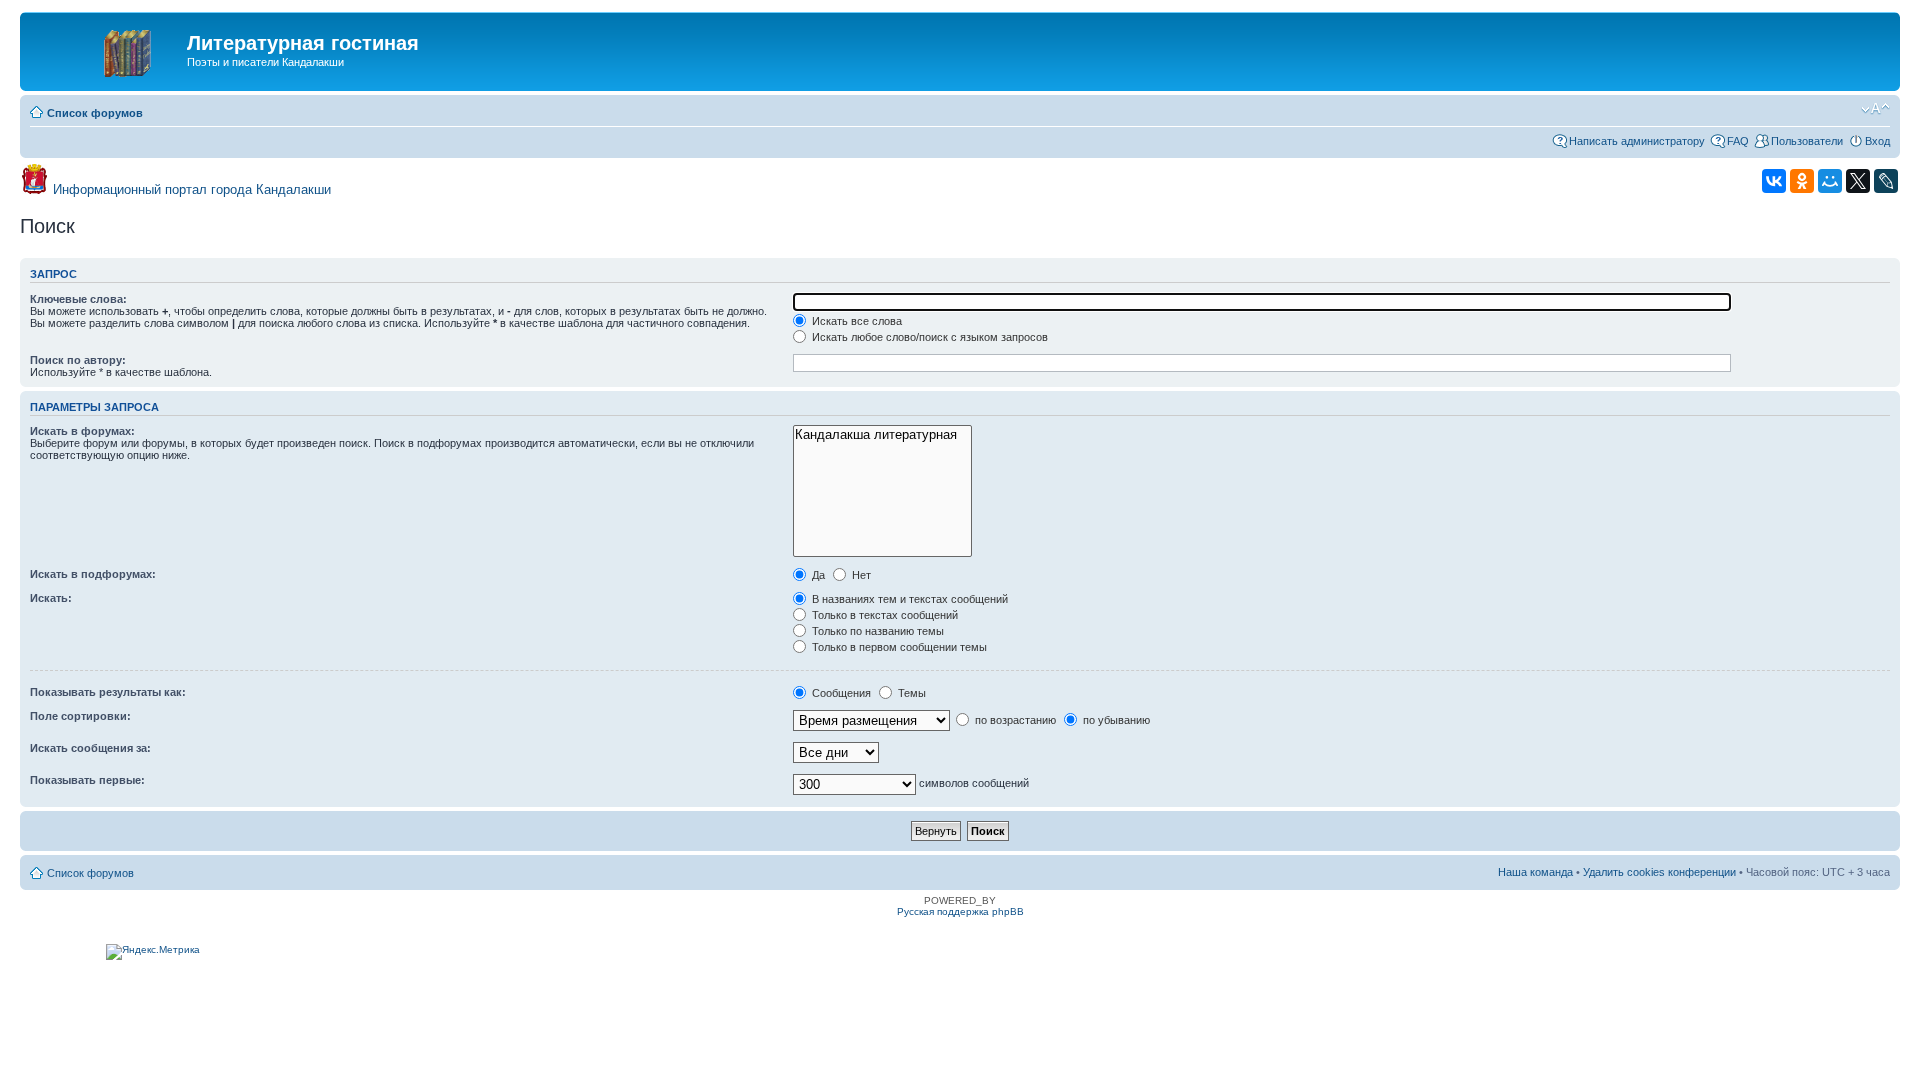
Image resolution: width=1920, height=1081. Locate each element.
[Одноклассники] (1802, 181)
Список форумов (95, 113)
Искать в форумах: (82, 431)
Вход (1877, 141)
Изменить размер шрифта (1875, 109)
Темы (910, 693)
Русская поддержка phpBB (960, 911)
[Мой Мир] (1830, 181)
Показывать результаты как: (108, 692)
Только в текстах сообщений (883, 615)
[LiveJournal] (1886, 181)
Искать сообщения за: (90, 748)
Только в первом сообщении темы (898, 647)
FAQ (1738, 141)
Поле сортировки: (80, 716)
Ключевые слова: (78, 299)
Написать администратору (1637, 141)
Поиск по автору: (78, 360)
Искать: (51, 598)
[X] (1858, 181)
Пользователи (1807, 141)
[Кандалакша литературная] (882, 435)
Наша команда (1535, 872)
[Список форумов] (106, 49)
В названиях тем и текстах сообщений (908, 599)
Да (817, 575)
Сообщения (840, 693)
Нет (860, 575)
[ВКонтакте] (1774, 181)
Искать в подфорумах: (93, 574)
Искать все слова (855, 321)
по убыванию (1115, 720)
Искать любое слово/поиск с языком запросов (928, 337)
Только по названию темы (876, 631)
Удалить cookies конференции (1659, 872)
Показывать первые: (87, 780)
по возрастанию (1014, 720)
